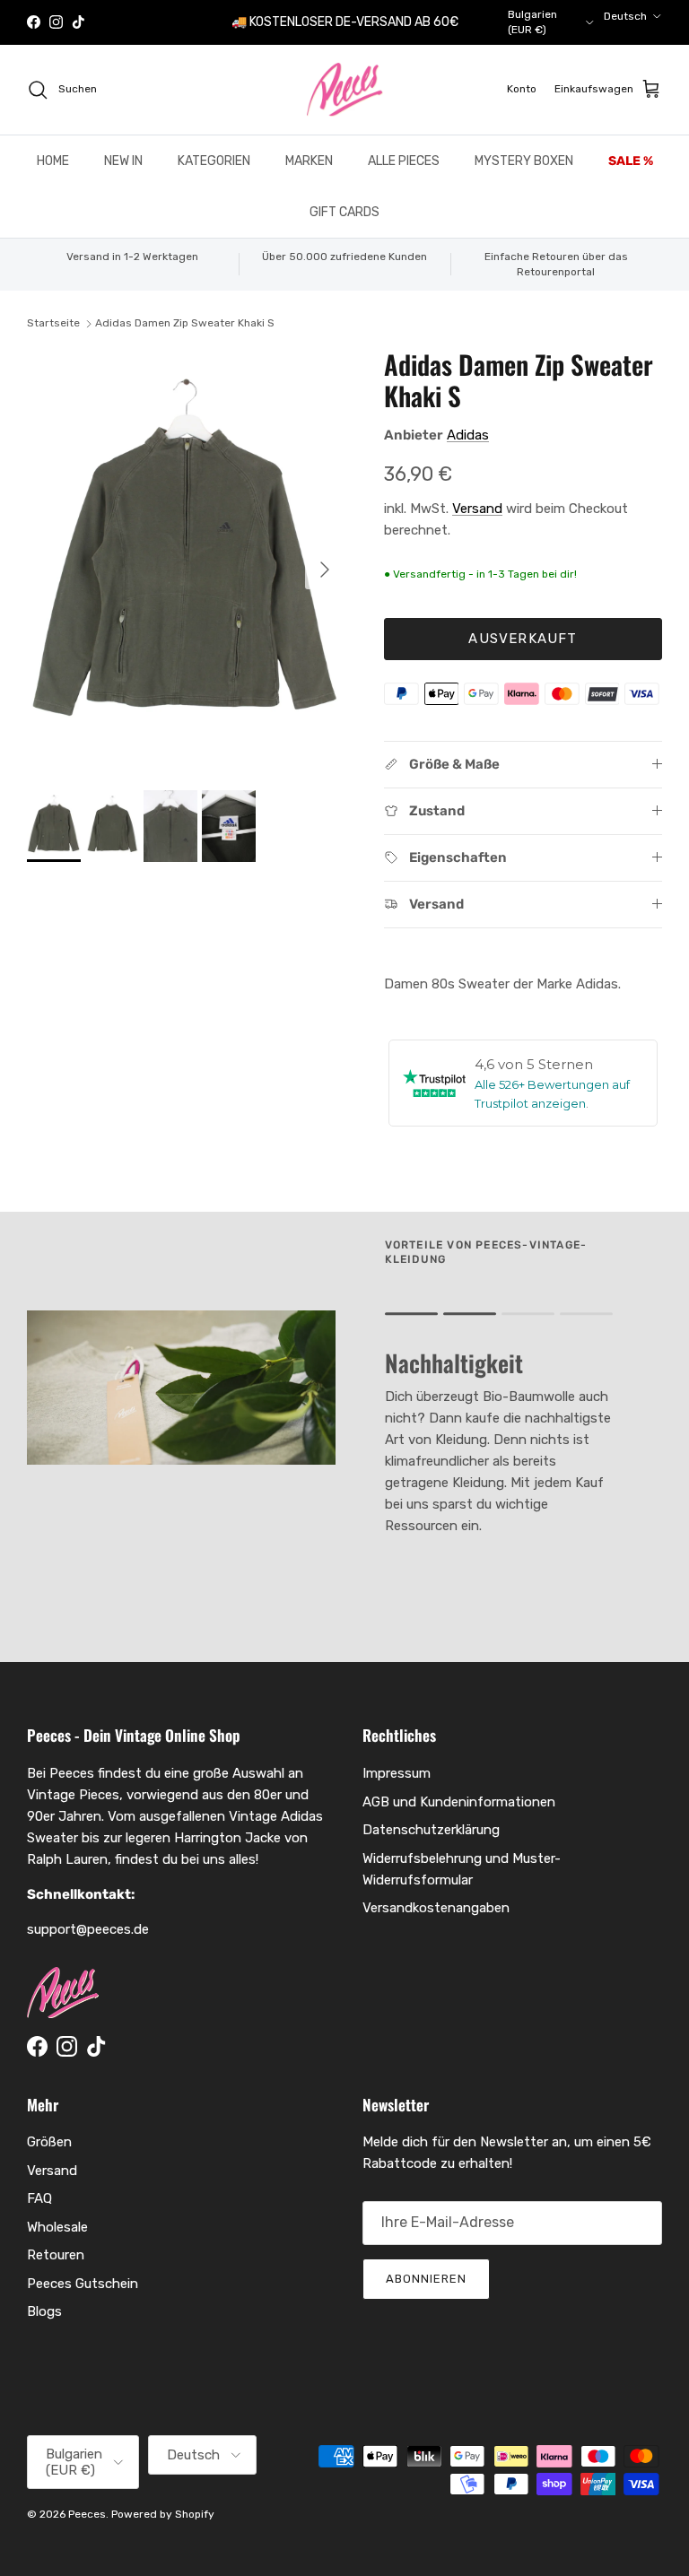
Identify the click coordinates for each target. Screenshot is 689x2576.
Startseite (53, 323)
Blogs (44, 2311)
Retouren (56, 2255)
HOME (53, 161)
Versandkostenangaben (436, 1908)
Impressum (397, 1773)
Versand (477, 509)
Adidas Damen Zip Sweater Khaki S (185, 323)
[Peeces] (345, 90)
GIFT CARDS (344, 212)
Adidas (468, 435)
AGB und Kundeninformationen (459, 1802)
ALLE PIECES (404, 161)
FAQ (39, 2198)
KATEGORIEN (214, 161)
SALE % (631, 161)
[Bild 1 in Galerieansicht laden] (186, 561)
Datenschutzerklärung (431, 1830)
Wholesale (57, 2227)
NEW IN (123, 161)
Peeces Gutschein (83, 2284)
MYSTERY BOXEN (524, 161)
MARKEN (309, 161)
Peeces (87, 2514)
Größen (49, 2142)
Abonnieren (426, 2279)
